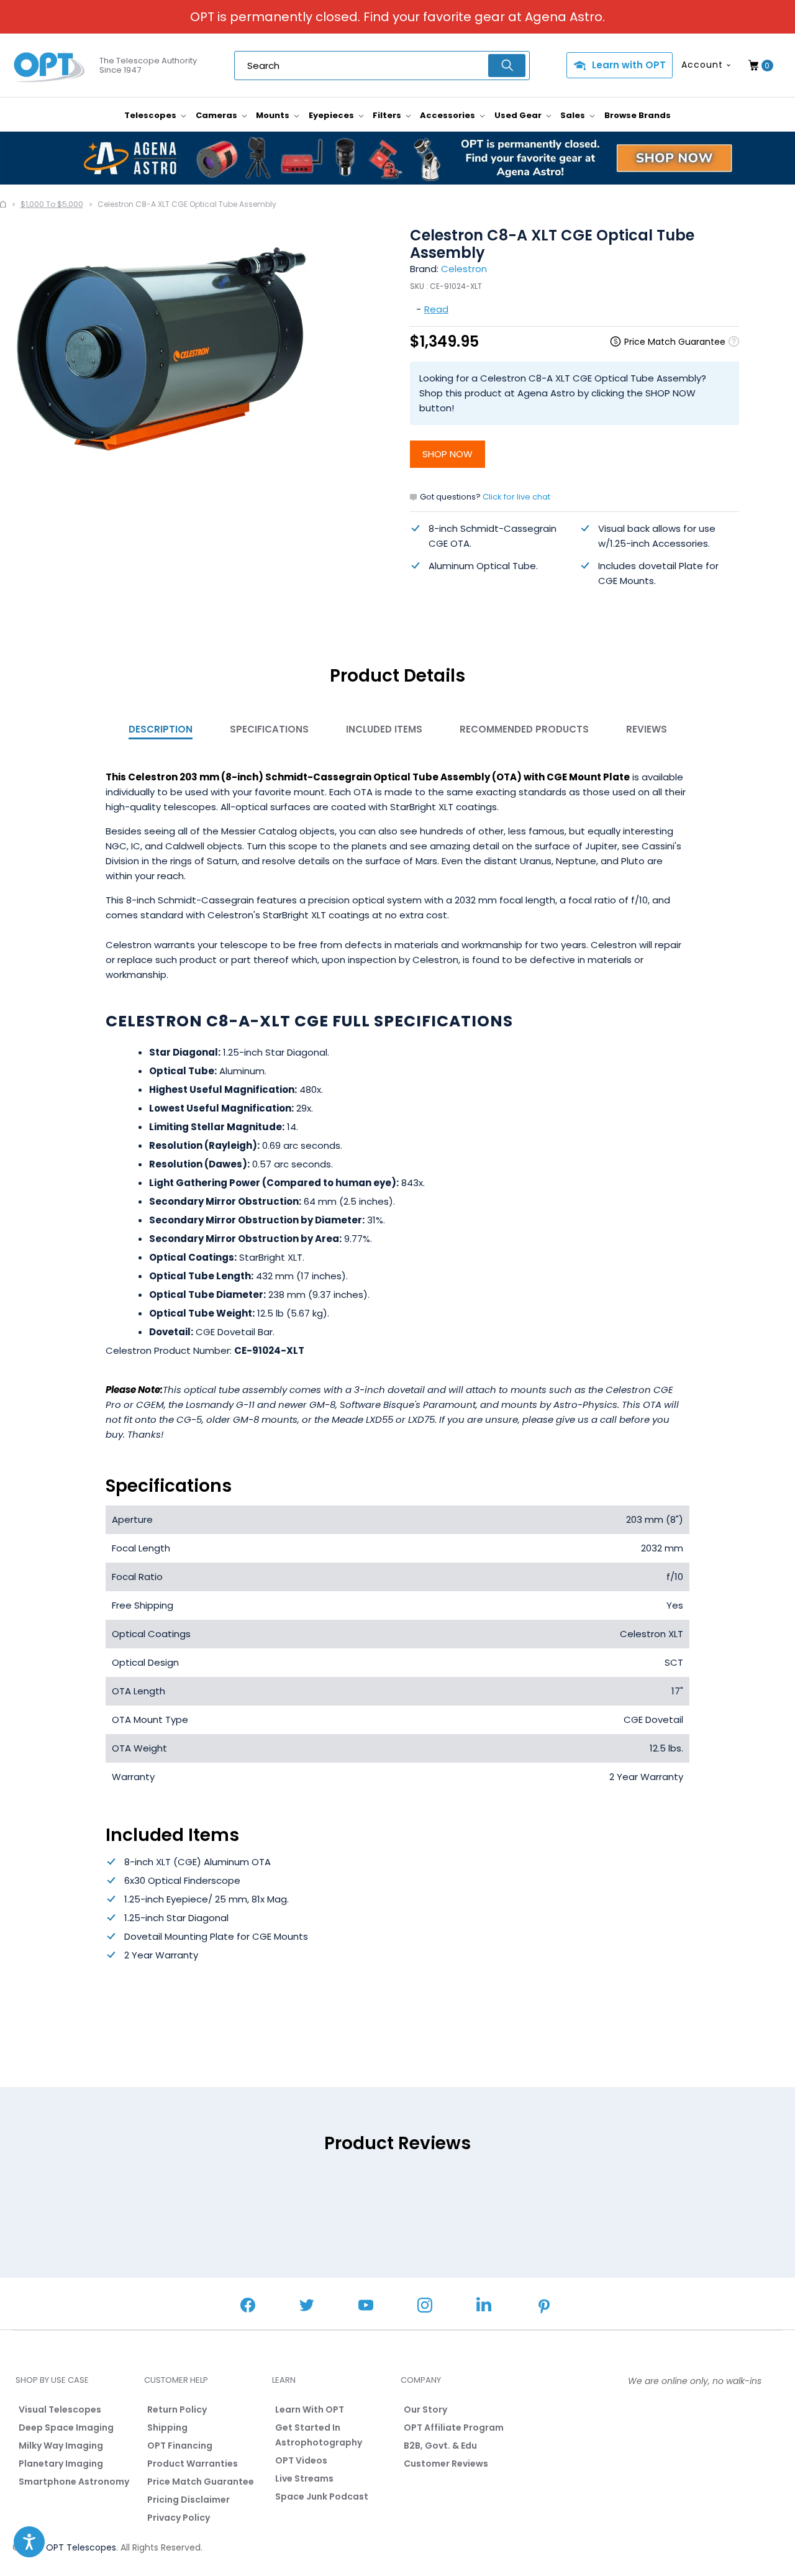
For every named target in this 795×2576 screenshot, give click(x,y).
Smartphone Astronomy (74, 2482)
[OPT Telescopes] (50, 66)
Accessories (448, 115)
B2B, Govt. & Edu (440, 2446)
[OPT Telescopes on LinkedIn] (484, 2306)
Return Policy (177, 2409)
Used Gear (519, 115)
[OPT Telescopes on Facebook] (248, 2307)
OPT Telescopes (81, 2547)
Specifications (269, 729)
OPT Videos (301, 2460)
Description (161, 729)
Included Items (384, 729)
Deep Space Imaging (66, 2428)
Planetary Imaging (61, 2464)
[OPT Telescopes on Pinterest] (545, 2308)
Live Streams (304, 2478)
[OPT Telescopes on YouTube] (366, 2307)
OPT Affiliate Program (454, 2428)
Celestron (464, 269)
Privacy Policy (179, 2518)
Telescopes (151, 115)
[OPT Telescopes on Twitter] (307, 2307)
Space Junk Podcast (322, 2496)
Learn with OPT (629, 65)
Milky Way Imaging (61, 2446)
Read (436, 309)
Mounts (274, 115)
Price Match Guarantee (201, 2482)
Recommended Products (524, 729)
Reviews (647, 729)
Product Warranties (193, 2464)
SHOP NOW (447, 454)
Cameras (217, 115)
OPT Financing (180, 2446)
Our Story (425, 2409)
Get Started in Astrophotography (319, 2435)
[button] (29, 2542)
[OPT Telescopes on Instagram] (425, 2307)
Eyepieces (332, 115)
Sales (574, 115)
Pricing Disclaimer (189, 2500)
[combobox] (382, 66)
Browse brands (638, 115)
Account (702, 65)
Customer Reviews (446, 2464)
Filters (388, 115)
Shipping (167, 2428)
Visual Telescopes (60, 2409)
